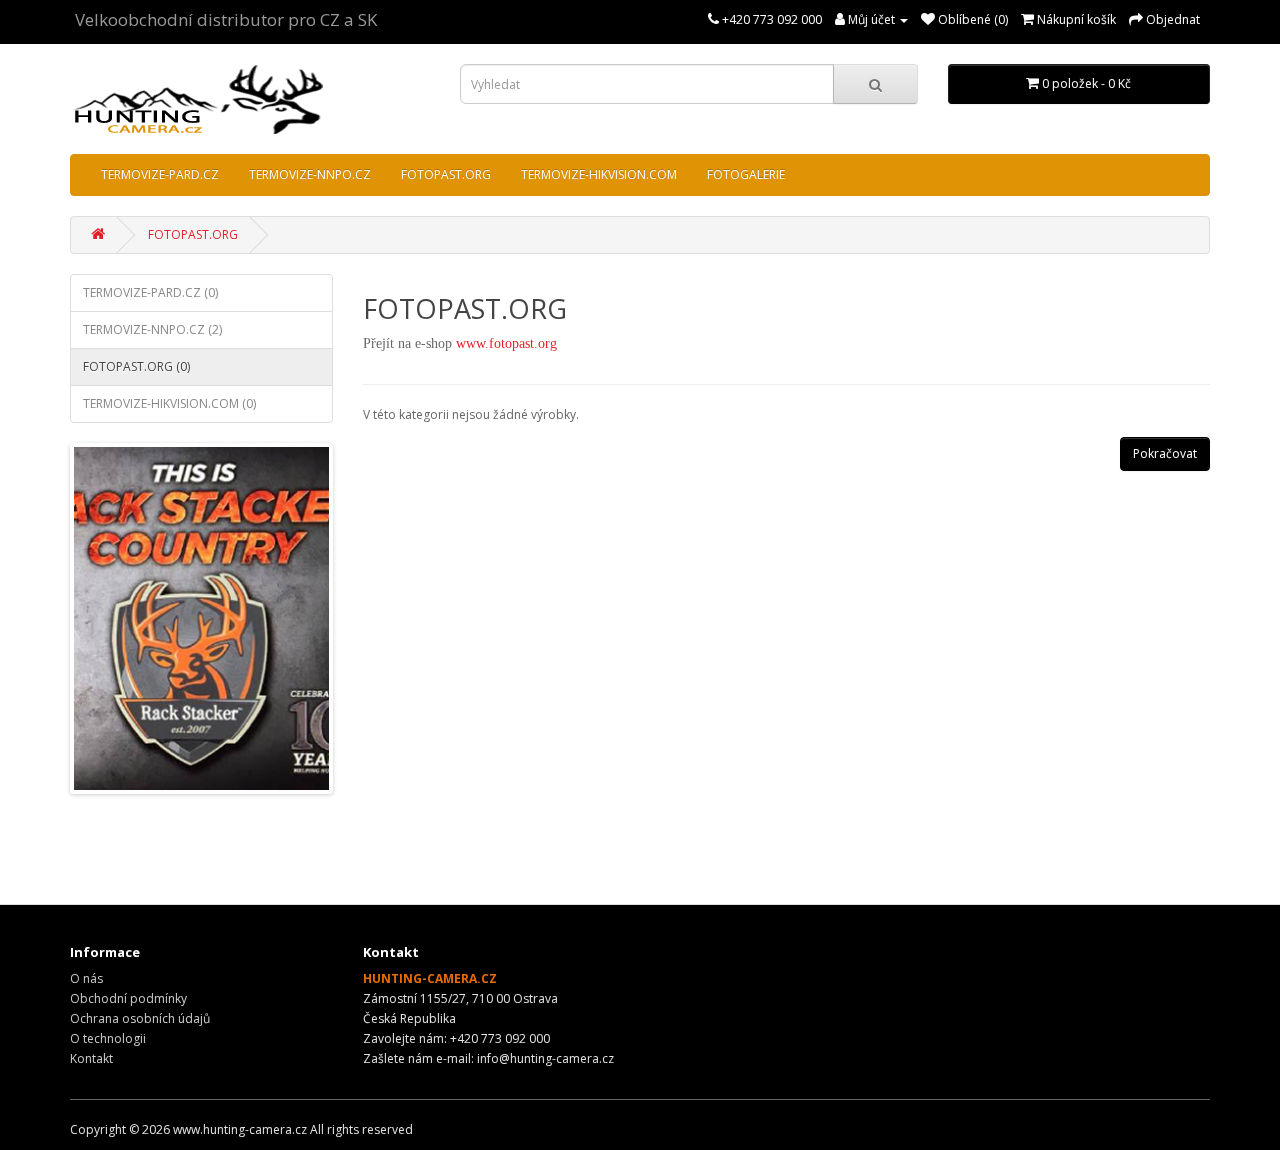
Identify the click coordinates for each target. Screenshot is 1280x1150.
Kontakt (91, 1058)
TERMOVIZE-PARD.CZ (160, 174)
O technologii (108, 1038)
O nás (86, 978)
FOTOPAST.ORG (446, 174)
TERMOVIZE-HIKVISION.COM (599, 174)
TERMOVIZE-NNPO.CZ (310, 174)
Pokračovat (1165, 453)
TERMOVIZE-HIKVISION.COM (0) (169, 403)
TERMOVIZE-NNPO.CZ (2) (152, 329)
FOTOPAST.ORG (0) (136, 366)
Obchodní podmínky (128, 998)
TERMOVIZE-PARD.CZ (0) (150, 292)
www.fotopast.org (506, 343)
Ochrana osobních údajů (140, 1018)
